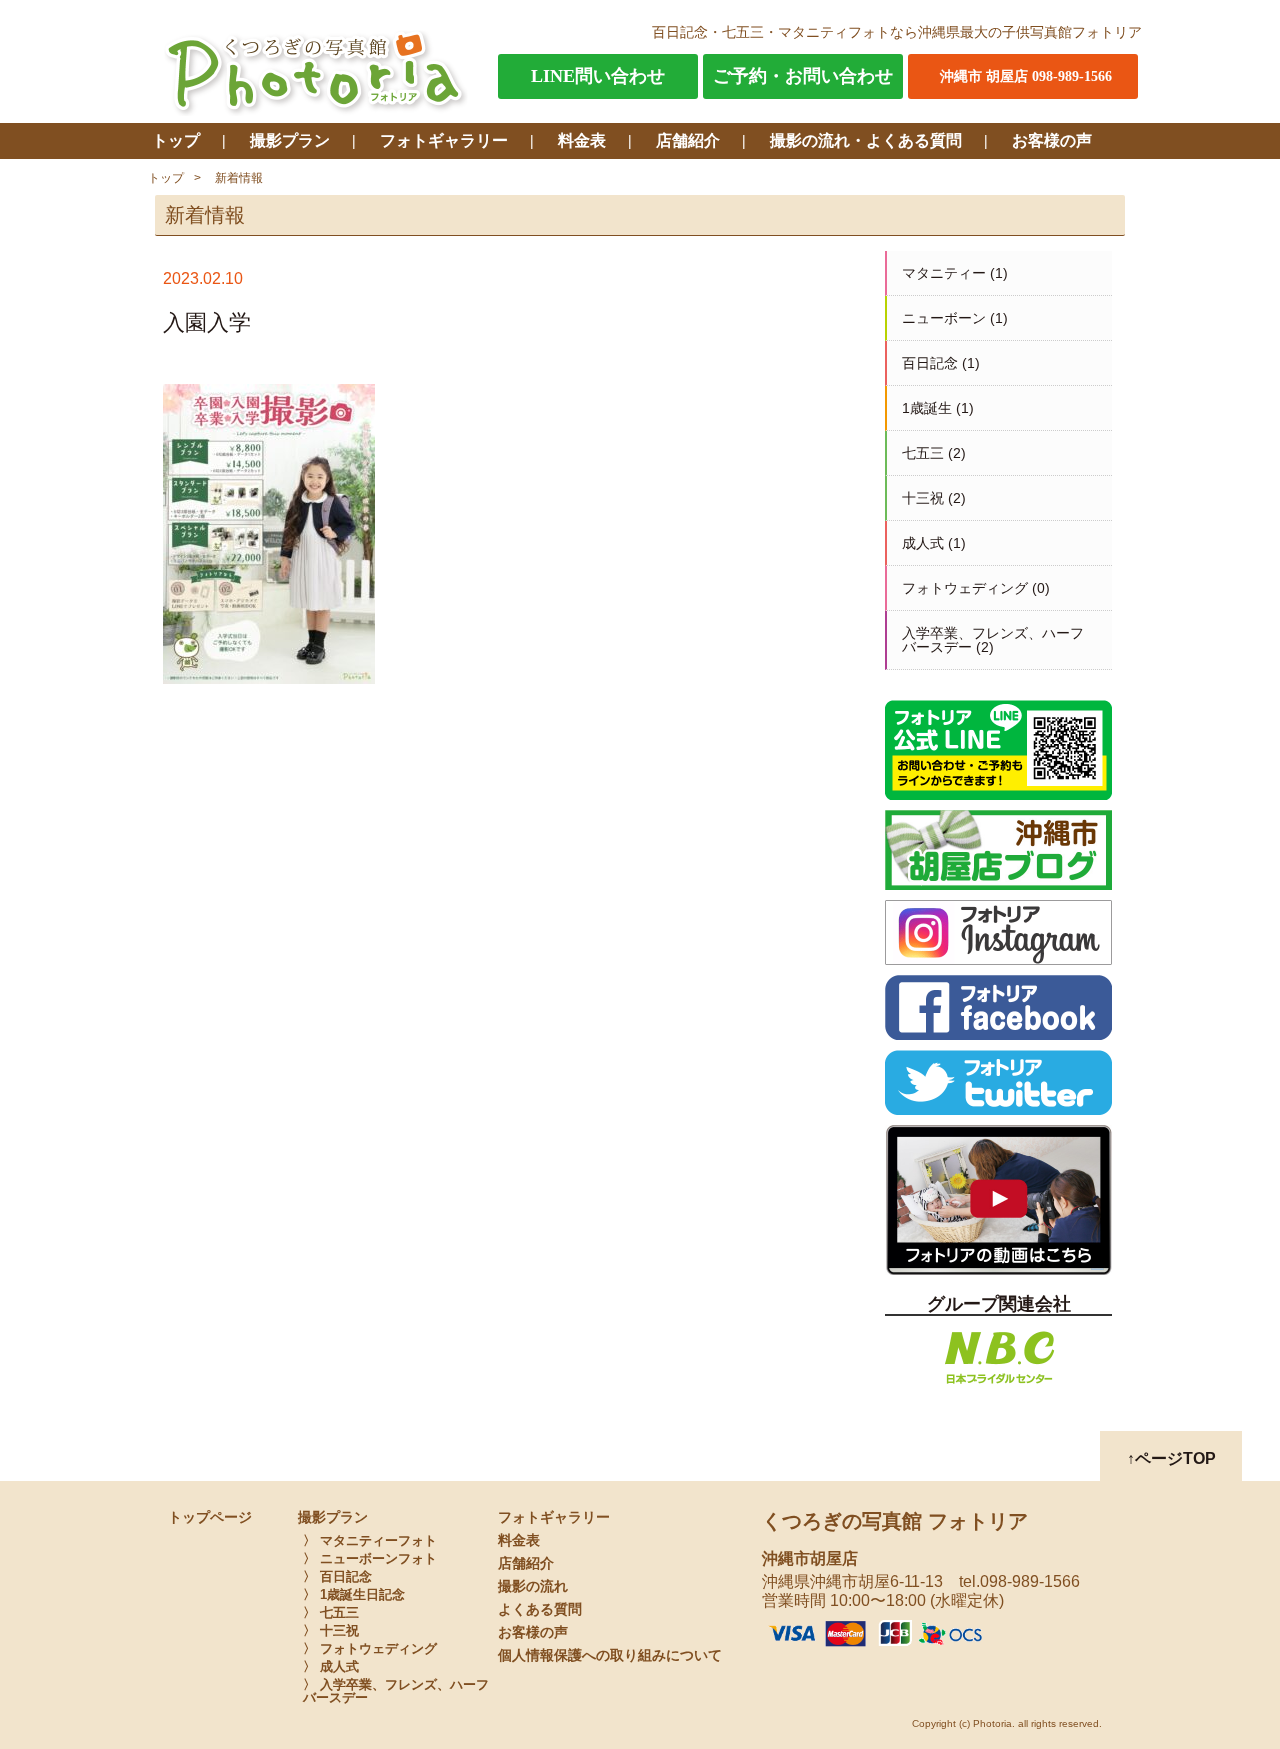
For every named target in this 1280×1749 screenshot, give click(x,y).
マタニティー (944, 273)
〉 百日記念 (337, 1576)
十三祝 (923, 498)
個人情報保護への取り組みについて (610, 1655)
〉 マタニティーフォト (370, 1540)
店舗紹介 (688, 140)
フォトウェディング (965, 588)
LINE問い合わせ (598, 76)
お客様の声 (1052, 140)
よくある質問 (540, 1609)
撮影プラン (290, 140)
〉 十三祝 (331, 1630)
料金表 (582, 140)
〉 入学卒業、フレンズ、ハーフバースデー (396, 1691)
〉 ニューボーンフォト (370, 1558)
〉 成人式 (331, 1666)
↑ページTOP (1171, 1458)
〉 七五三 (331, 1612)
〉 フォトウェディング (370, 1648)
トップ (176, 140)
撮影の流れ (533, 1586)
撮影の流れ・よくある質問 (866, 140)
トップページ (210, 1517)
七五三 (923, 453)
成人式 (923, 543)
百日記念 (930, 363)
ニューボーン (944, 318)
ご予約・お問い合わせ (803, 76)
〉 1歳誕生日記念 (354, 1594)
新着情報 (239, 178)
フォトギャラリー (444, 140)
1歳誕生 (927, 408)
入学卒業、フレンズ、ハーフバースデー (993, 640)
